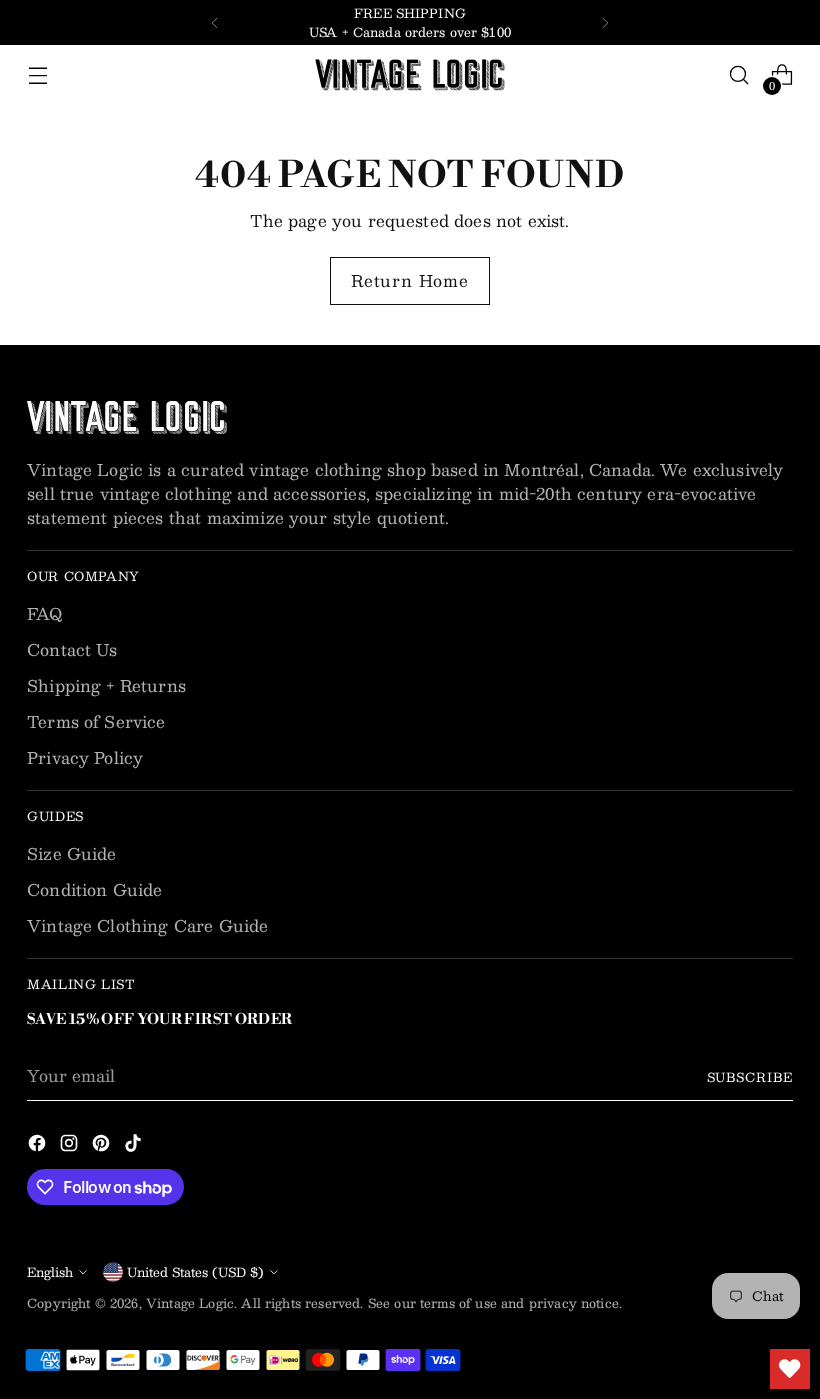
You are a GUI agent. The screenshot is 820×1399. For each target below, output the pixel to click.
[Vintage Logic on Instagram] (71, 1146)
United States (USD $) (195, 1271)
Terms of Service (96, 721)
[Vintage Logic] (410, 75)
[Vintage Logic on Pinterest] (103, 1146)
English (50, 1271)
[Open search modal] (739, 75)
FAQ (44, 613)
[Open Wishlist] (790, 1369)
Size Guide (72, 853)
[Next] (605, 22)
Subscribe (750, 1076)
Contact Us (72, 649)
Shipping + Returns (106, 685)
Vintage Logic (190, 1302)
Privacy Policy (85, 757)
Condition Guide (94, 889)
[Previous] (215, 22)
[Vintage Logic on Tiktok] (135, 1146)
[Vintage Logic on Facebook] (39, 1146)
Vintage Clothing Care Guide (147, 925)
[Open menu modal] (37, 75)
